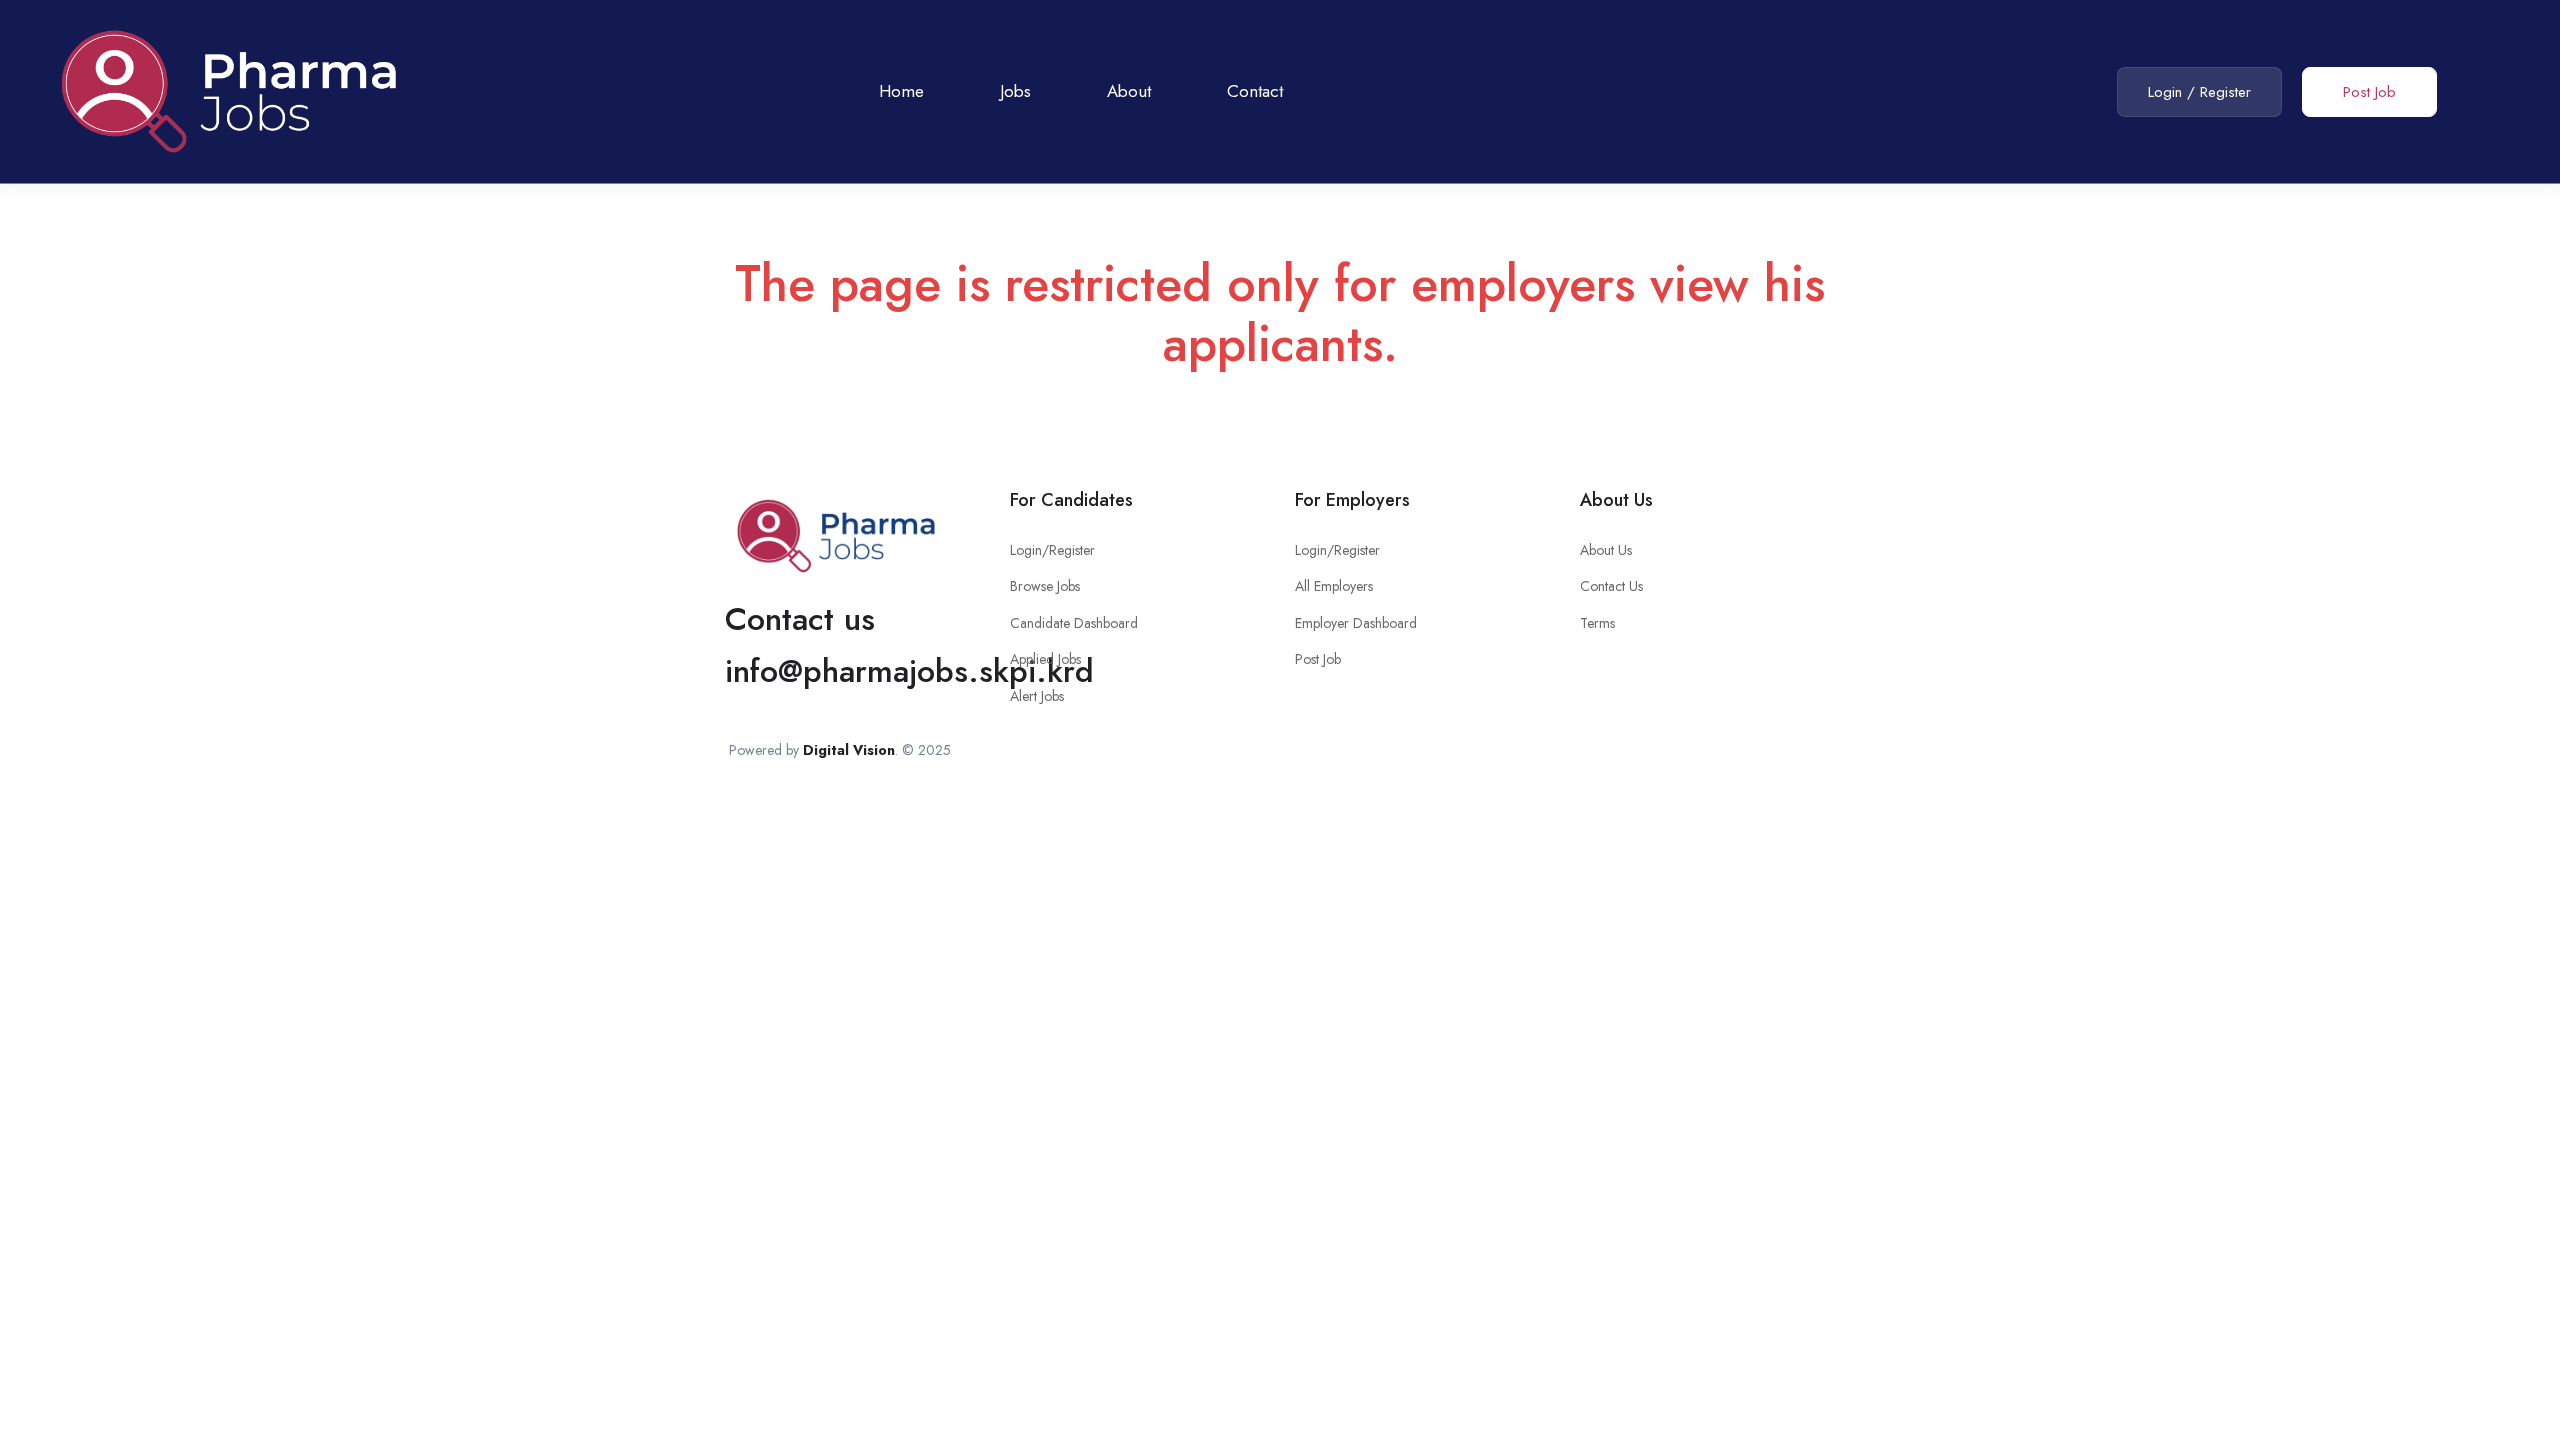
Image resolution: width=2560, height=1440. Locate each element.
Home (901, 91)
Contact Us (1611, 586)
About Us (1606, 550)
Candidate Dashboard (1074, 623)
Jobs (1015, 91)
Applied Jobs (1045, 659)
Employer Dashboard (1356, 623)
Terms (1597, 623)
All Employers (1334, 586)
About (1129, 91)
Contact (1255, 91)
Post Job (2369, 92)
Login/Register (1052, 550)
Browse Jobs (1045, 586)
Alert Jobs (1037, 696)
